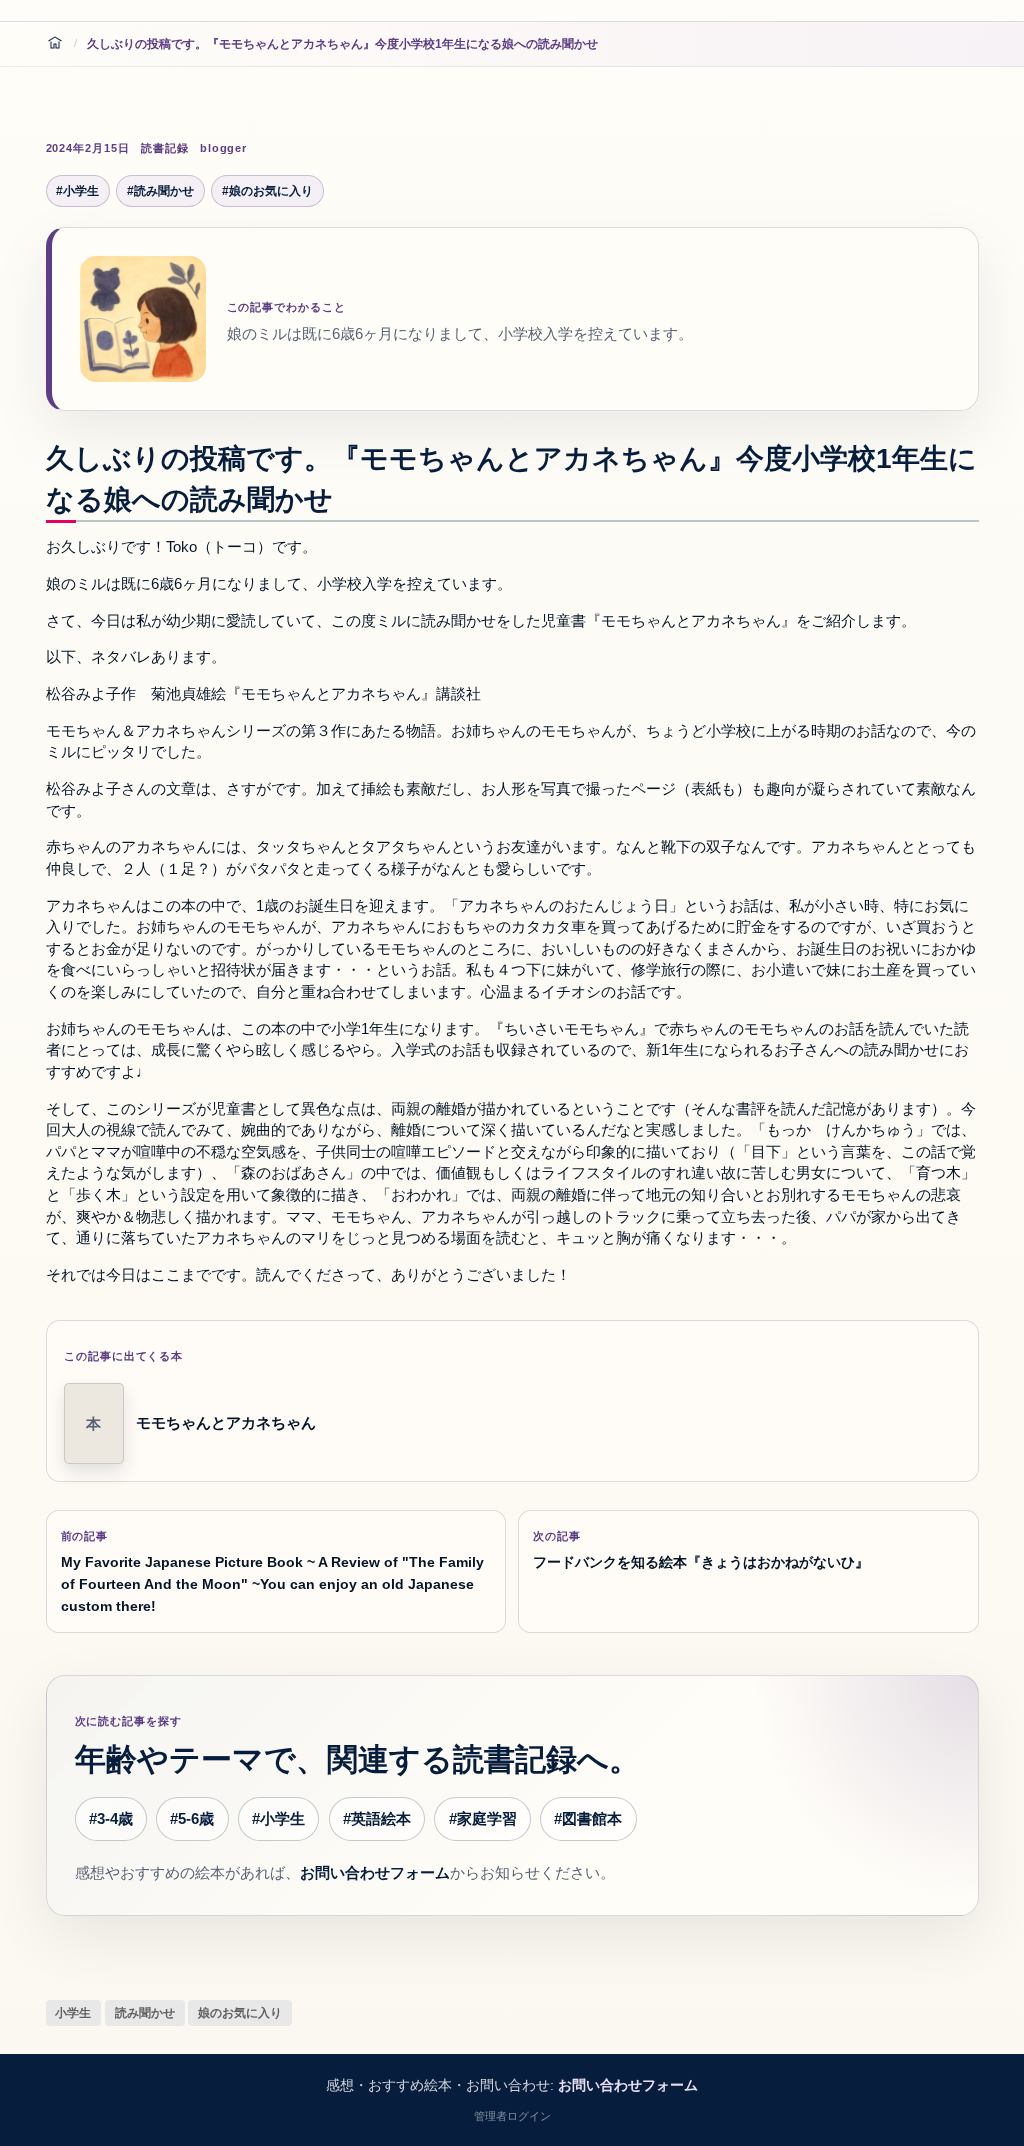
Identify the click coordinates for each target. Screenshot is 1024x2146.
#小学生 (77, 191)
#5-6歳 (192, 1818)
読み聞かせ (145, 2013)
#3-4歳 (111, 1818)
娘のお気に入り (240, 2013)
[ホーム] (55, 44)
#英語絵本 (377, 1818)
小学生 (73, 2013)
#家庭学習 (483, 1818)
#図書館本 (588, 1818)
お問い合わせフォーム (375, 1873)
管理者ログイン (512, 2116)
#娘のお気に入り (267, 191)
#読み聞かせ (160, 191)
